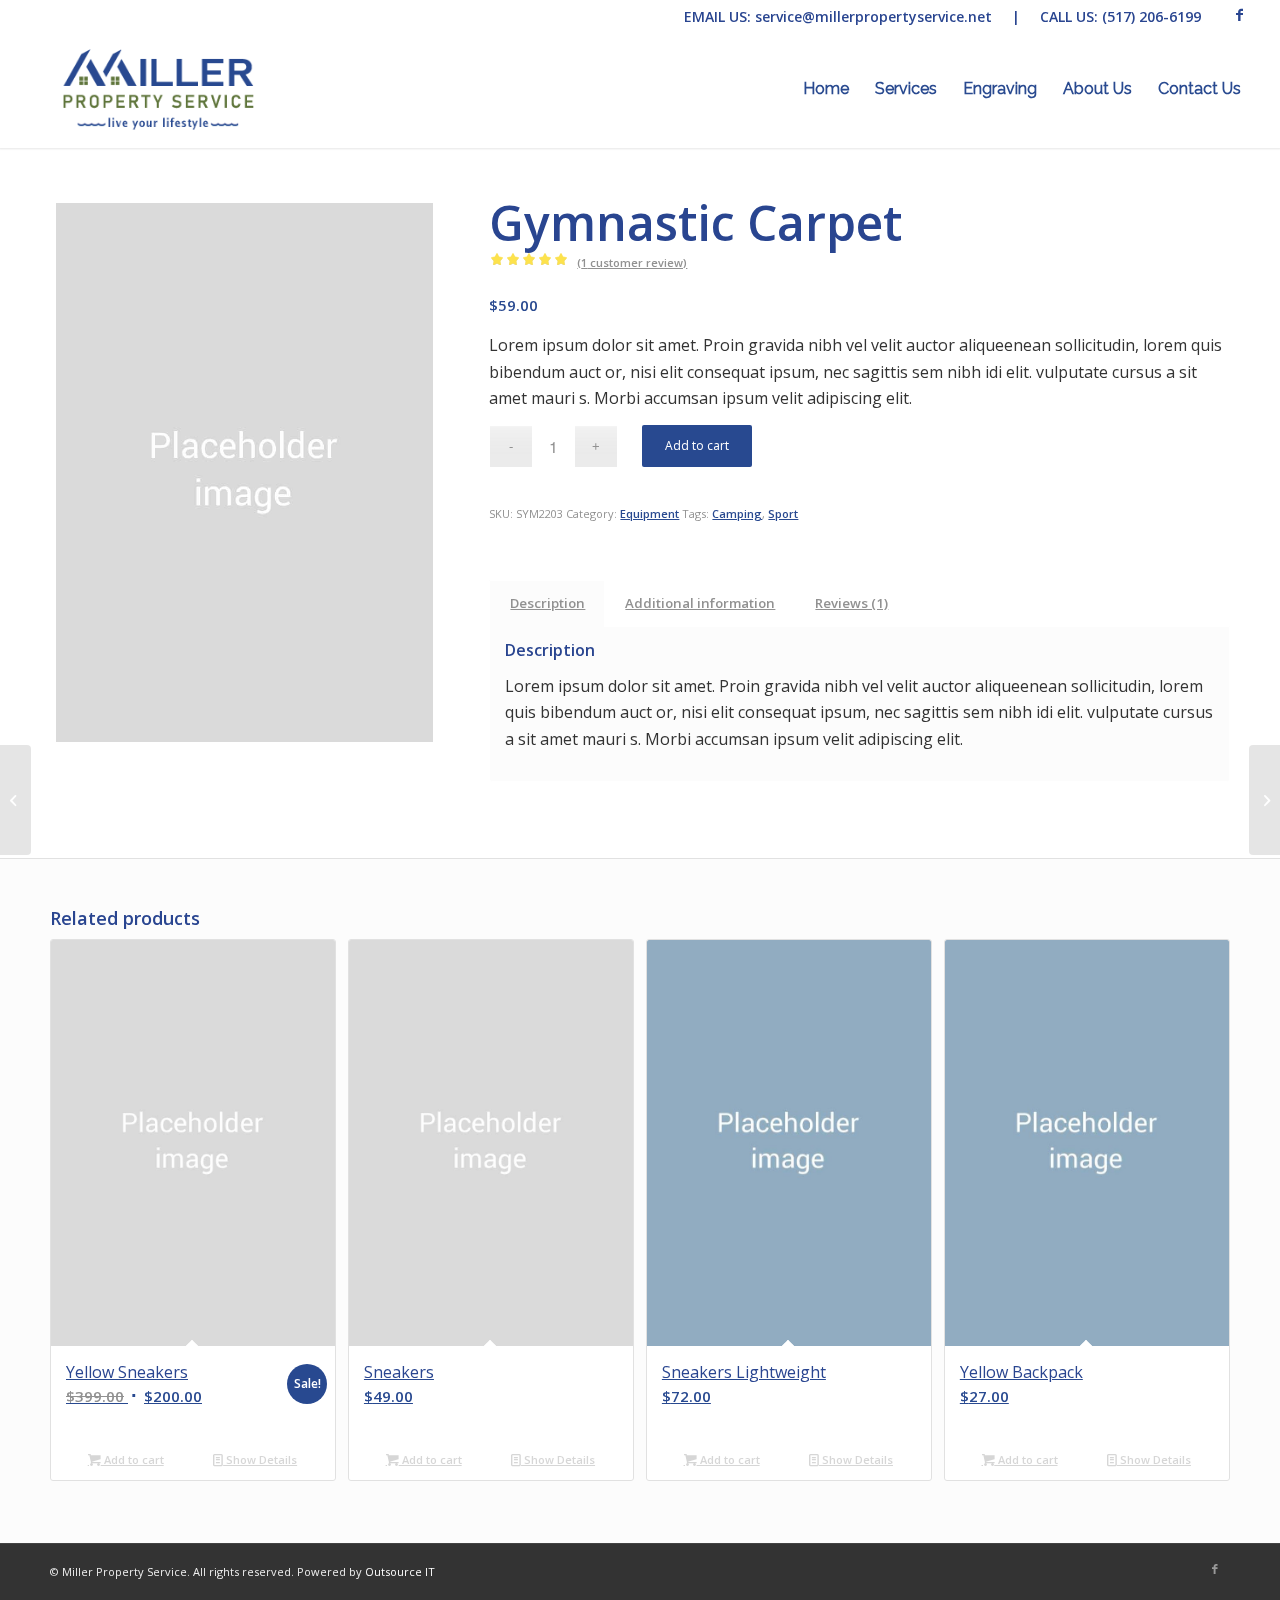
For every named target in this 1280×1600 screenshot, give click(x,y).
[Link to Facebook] (1239, 15)
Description (547, 603)
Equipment (649, 513)
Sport (783, 513)
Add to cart (697, 445)
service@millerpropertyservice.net (873, 16)
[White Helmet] (1264, 800)
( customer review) (632, 262)
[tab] (547, 603)
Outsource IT (400, 1571)
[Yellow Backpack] (15, 800)
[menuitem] (826, 89)
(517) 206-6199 (1151, 16)
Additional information (700, 603)
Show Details (260, 1459)
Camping (737, 513)
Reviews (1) (851, 603)
